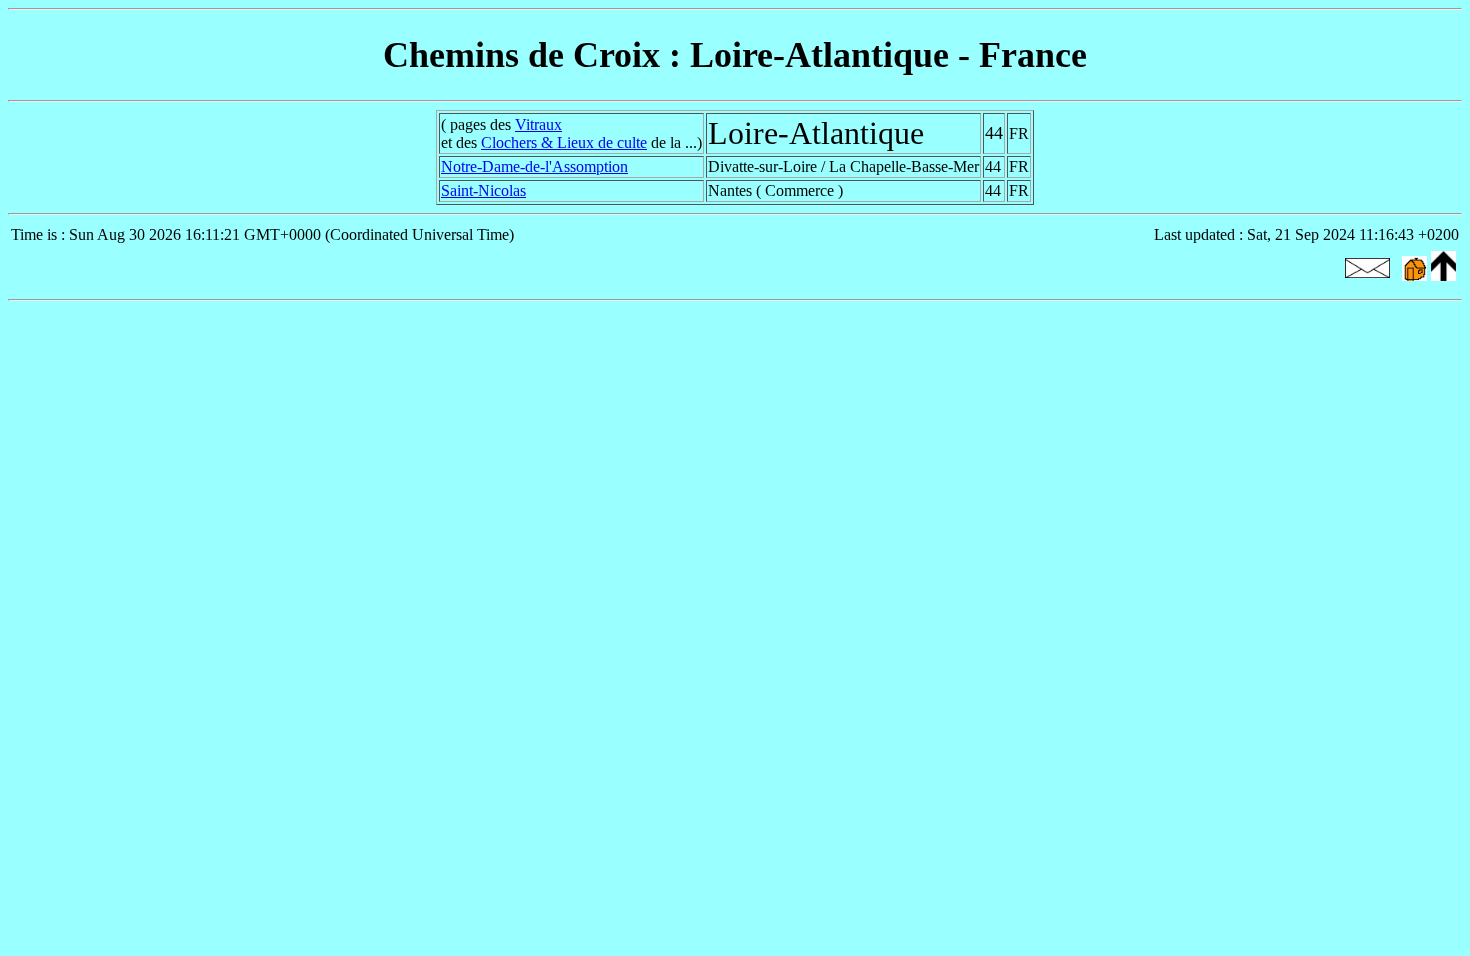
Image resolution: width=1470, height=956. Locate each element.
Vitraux (538, 124)
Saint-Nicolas (483, 190)
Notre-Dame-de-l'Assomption (534, 166)
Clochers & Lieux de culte (564, 142)
